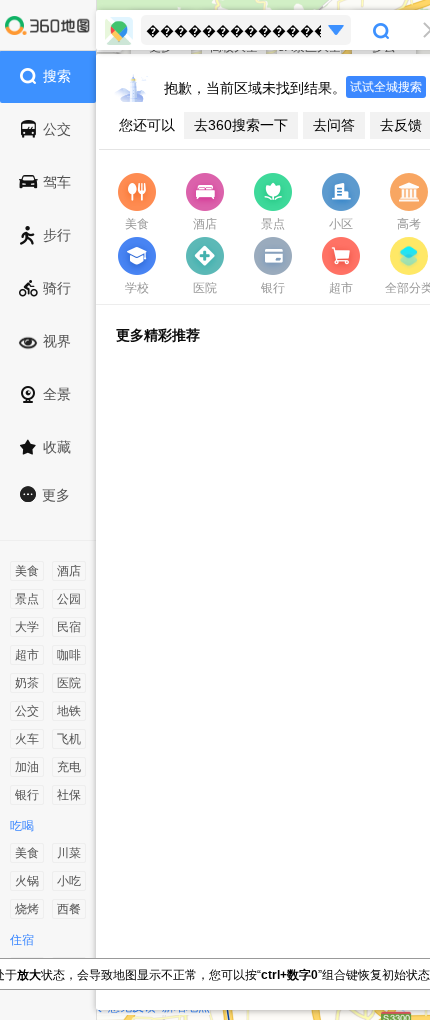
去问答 (334, 125)
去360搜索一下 (241, 125)
